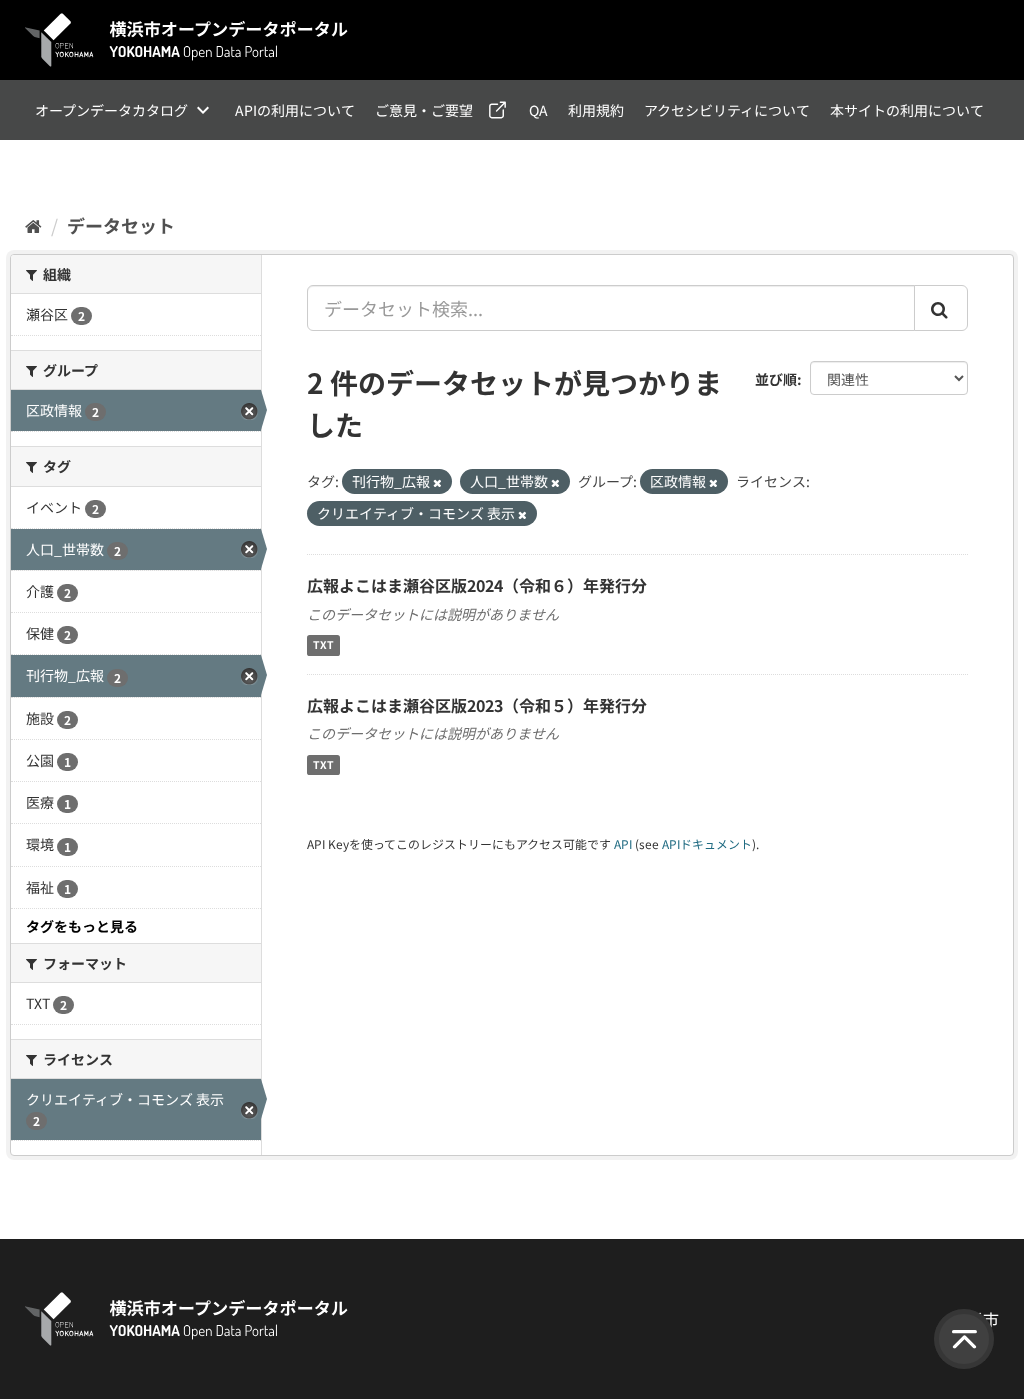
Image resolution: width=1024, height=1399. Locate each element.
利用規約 (596, 110)
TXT (323, 645)
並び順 (776, 379)
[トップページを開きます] (187, 40)
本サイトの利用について (907, 110)
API (623, 843)
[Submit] (941, 308)
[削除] (437, 482)
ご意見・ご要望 (424, 110)
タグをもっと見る (82, 926)
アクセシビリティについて (727, 110)
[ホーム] (33, 225)
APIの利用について (295, 110)
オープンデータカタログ (111, 110)
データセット (121, 225)
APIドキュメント (707, 843)
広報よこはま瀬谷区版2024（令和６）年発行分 (477, 585)
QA (538, 110)
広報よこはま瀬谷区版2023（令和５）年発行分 (477, 705)
